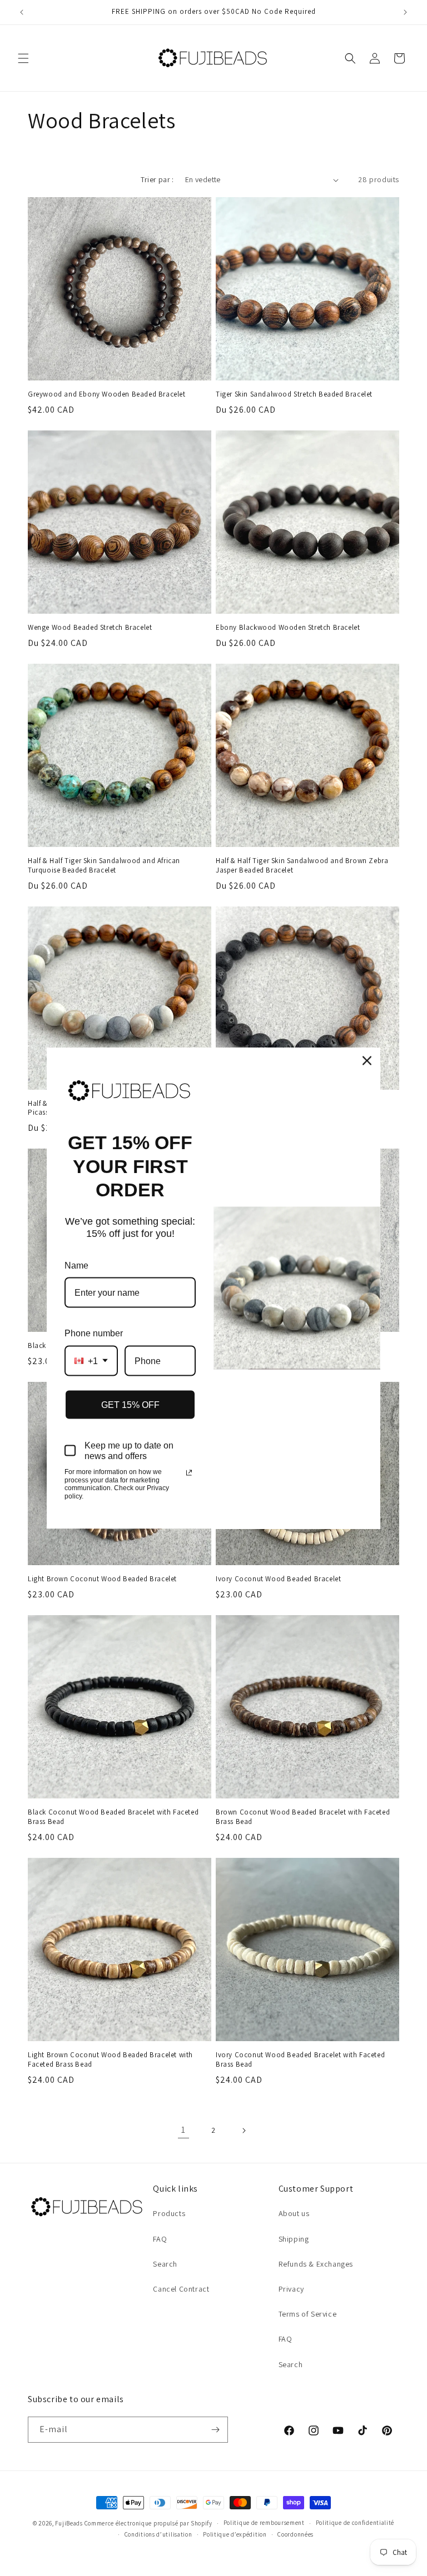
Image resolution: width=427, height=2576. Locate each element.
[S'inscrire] (215, 2430)
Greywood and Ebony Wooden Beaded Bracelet (107, 394)
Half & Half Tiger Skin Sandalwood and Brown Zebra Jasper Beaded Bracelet (302, 866)
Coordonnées (296, 2534)
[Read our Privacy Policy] (189, 1473)
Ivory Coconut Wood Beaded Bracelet (278, 1579)
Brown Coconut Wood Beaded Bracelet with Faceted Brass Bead (303, 1817)
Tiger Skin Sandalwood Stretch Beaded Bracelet (294, 394)
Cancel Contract (181, 2289)
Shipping (294, 2239)
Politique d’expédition (235, 2534)
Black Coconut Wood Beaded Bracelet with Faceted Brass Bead (113, 1817)
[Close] (367, 1061)
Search (165, 2264)
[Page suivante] (244, 2131)
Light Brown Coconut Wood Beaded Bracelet (102, 1579)
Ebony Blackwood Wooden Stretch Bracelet (288, 628)
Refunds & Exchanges (316, 2264)
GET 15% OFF (130, 1404)
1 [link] (183, 2130)
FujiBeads (69, 2523)
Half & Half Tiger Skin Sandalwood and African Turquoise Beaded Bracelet (104, 866)
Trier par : (157, 179)
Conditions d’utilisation (158, 2534)
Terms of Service (308, 2314)
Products (169, 2213)
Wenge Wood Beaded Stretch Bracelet (90, 628)
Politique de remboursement (264, 2523)
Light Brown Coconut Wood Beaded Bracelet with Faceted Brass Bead (110, 2060)
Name (76, 1265)
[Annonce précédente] (22, 12)
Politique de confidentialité (355, 2523)
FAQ (160, 2239)
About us (294, 2213)
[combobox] (91, 1360)
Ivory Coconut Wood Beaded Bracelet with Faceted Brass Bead (300, 2060)
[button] (23, 58)
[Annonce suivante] (405, 12)
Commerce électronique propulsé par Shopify (148, 2523)
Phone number (94, 1333)
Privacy (291, 2289)
